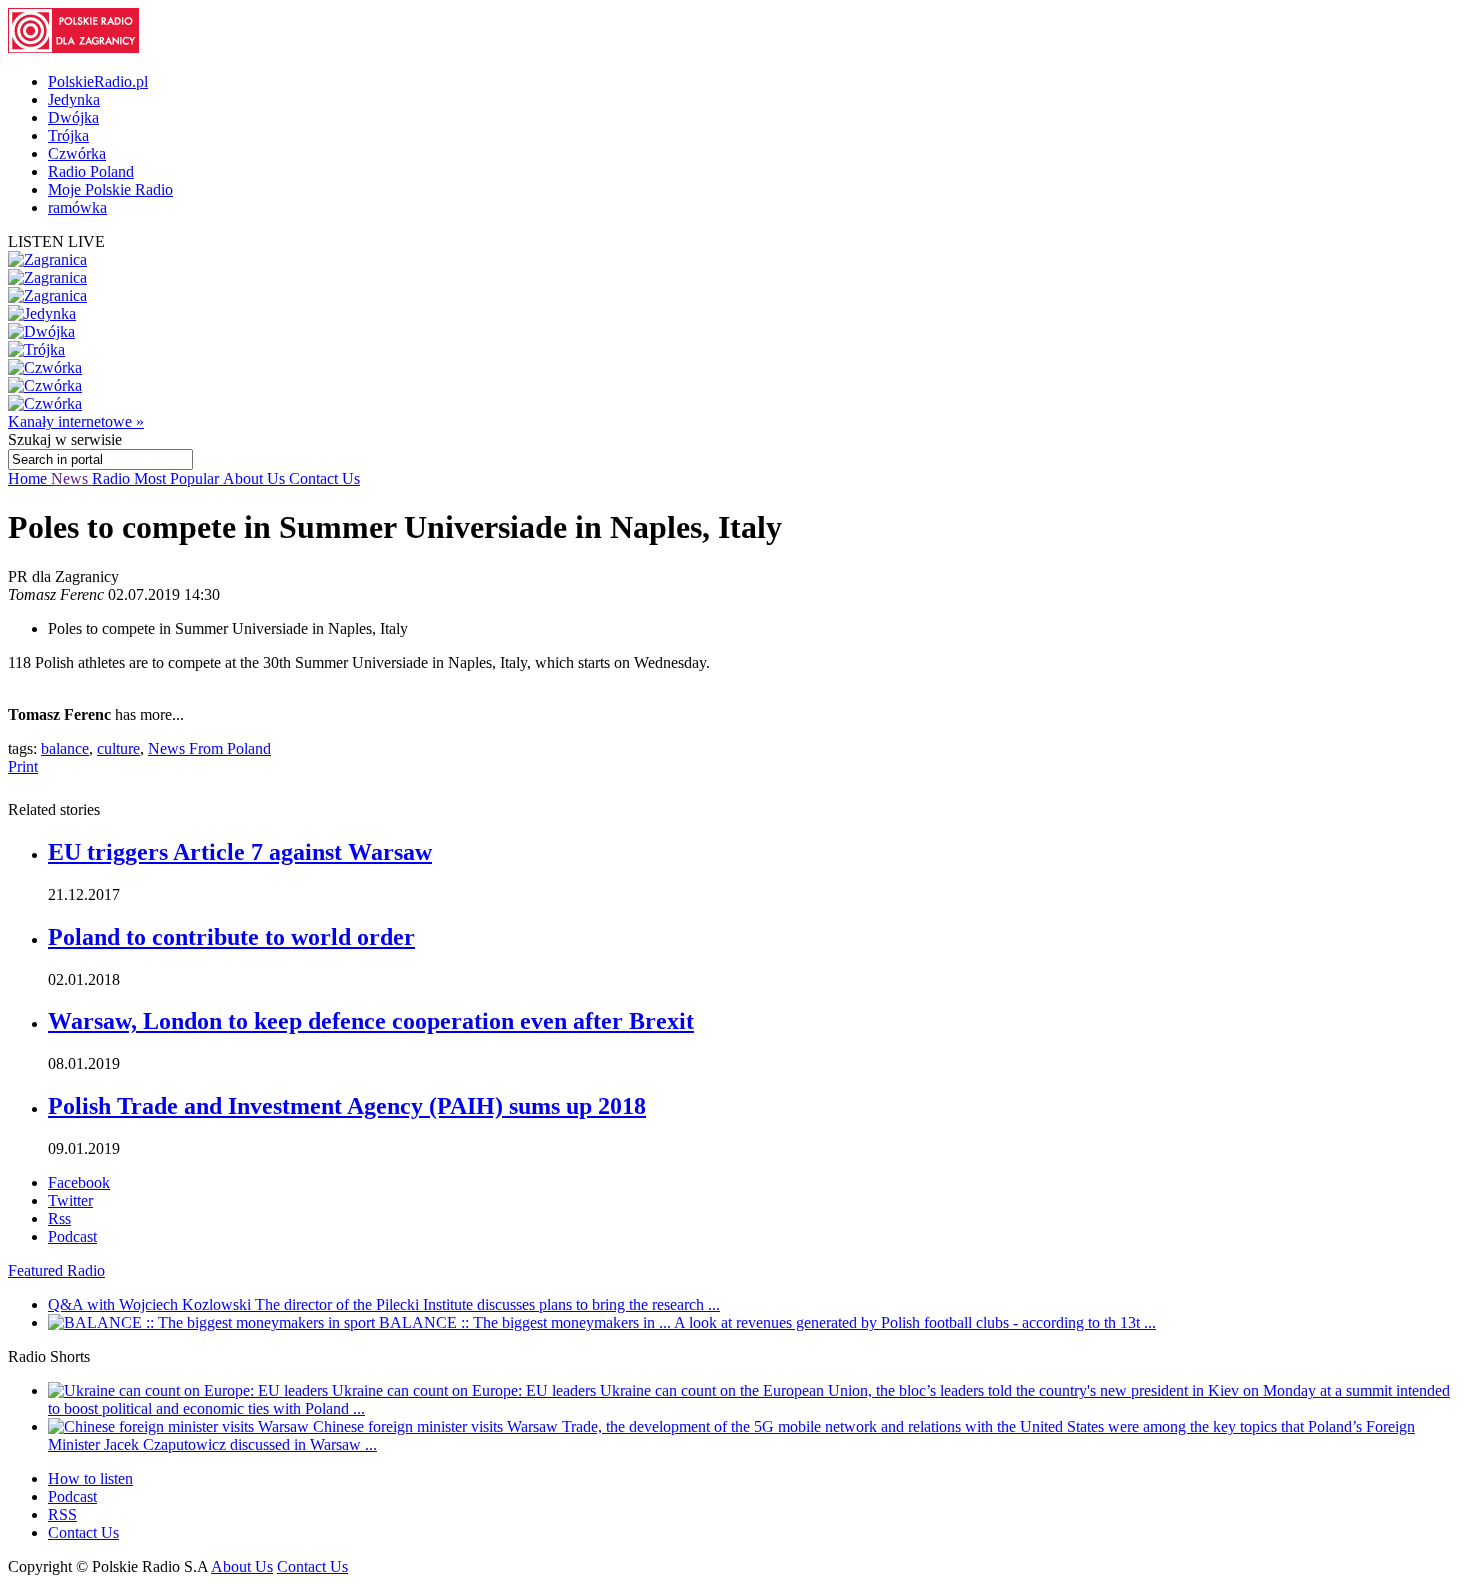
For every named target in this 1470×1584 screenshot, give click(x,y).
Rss (59, 1218)
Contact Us (324, 478)
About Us (256, 478)
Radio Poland (91, 171)
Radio (113, 478)
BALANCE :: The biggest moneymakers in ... (526, 1322)
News (71, 478)
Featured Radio (56, 1270)
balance (65, 748)
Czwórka (77, 153)
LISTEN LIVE (56, 241)
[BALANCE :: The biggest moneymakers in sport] (213, 1322)
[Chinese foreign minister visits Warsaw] (180, 1426)
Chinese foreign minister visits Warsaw (437, 1426)
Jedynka (74, 99)
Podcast (72, 1236)
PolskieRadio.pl (98, 81)
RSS (62, 1514)
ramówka (77, 207)
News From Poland (209, 748)
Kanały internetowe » (76, 421)
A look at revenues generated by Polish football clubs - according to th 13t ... (915, 1322)
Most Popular (178, 478)
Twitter (70, 1200)
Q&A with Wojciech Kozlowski (151, 1304)
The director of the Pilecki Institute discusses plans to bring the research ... (487, 1304)
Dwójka (73, 117)
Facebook (79, 1182)
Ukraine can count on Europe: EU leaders (466, 1390)
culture (118, 748)
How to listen (90, 1478)
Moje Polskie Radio (110, 189)
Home (29, 478)
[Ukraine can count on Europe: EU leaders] (190, 1390)
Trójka (68, 135)
